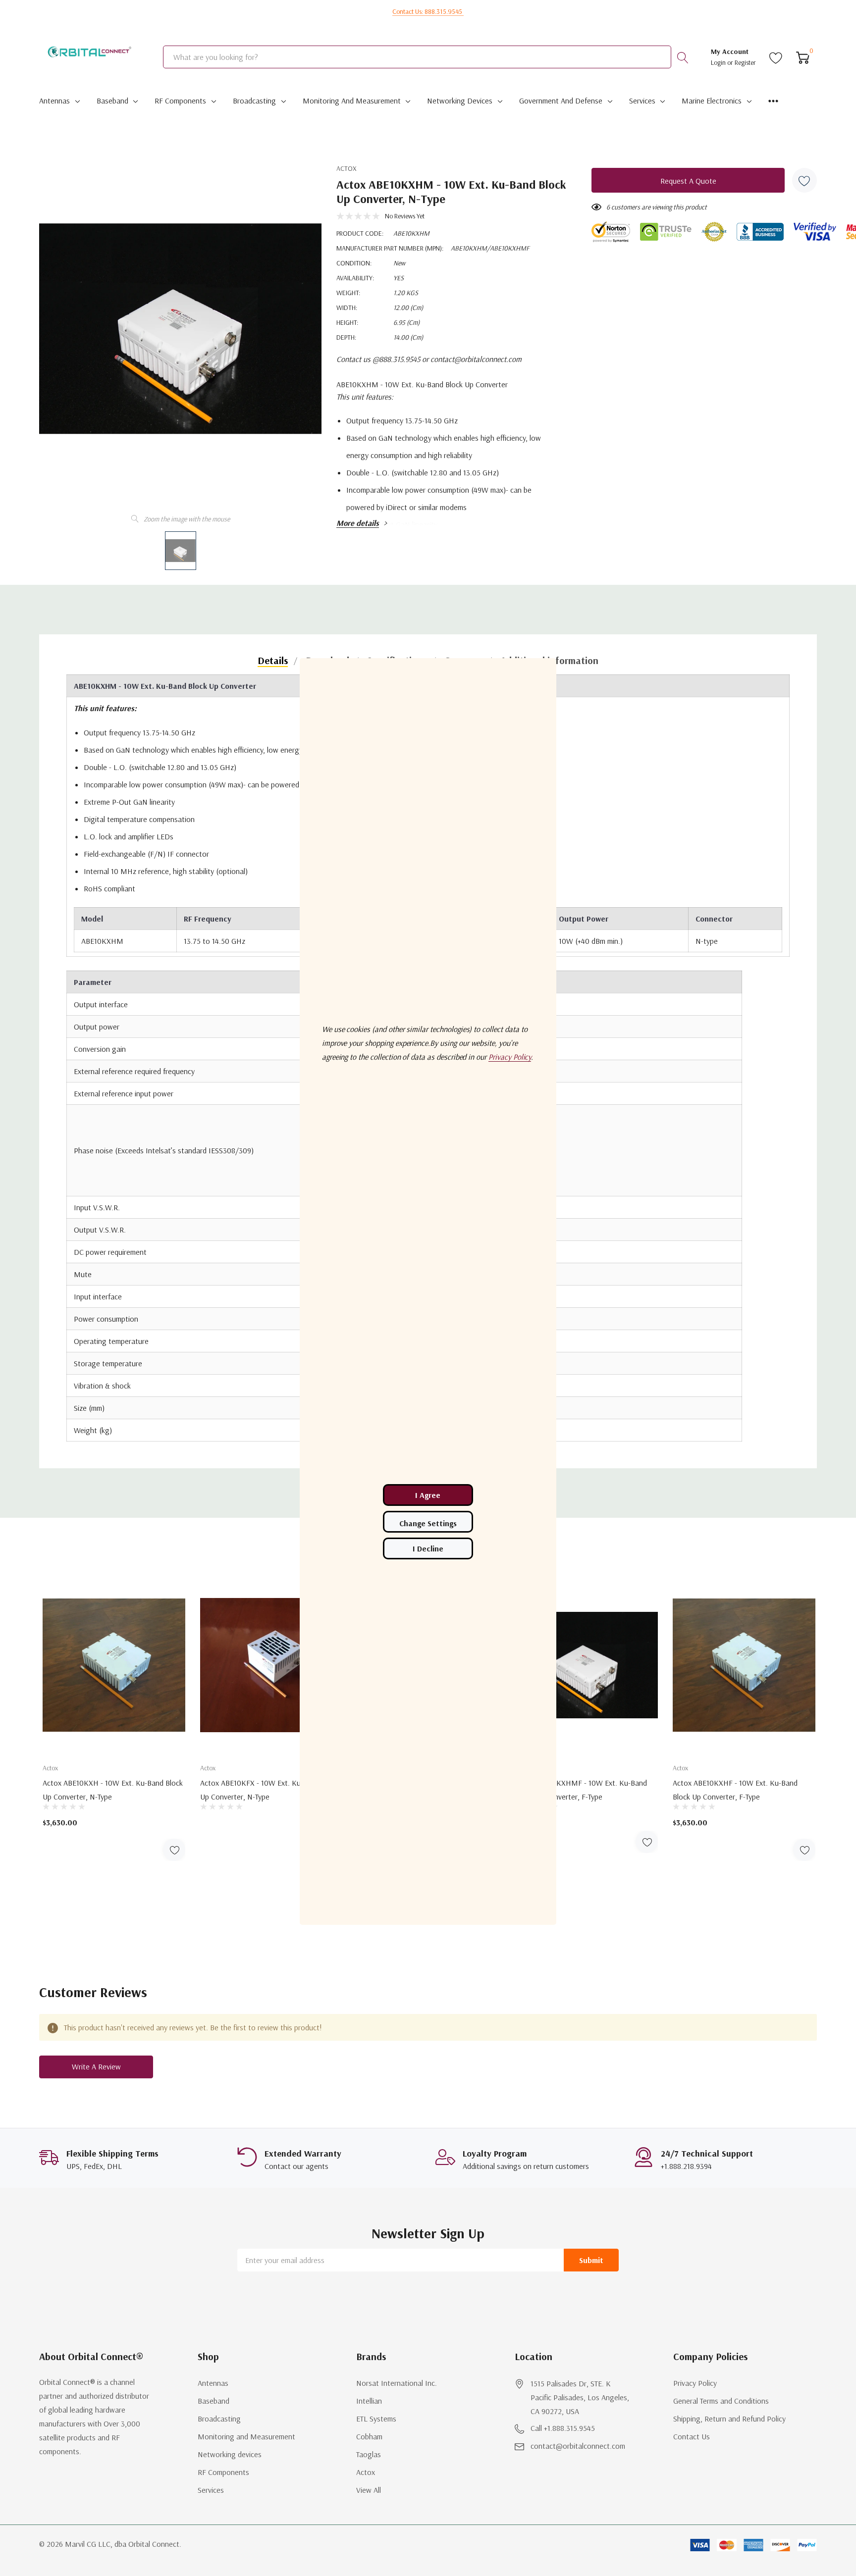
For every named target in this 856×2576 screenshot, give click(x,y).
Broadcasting (254, 101)
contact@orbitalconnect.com (578, 2446)
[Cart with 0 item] (803, 57)
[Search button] (683, 57)
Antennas (54, 101)
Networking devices (460, 101)
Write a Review (96, 2066)
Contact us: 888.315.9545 (428, 11)
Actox (347, 168)
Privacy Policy (695, 2383)
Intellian (369, 2401)
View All (369, 2490)
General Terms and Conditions (721, 2401)
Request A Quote (688, 181)
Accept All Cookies (428, 1495)
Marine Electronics (712, 101)
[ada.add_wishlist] (174, 1850)
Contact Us (692, 2436)
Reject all (428, 1548)
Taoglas (369, 2454)
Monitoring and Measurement (352, 101)
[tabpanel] (114, 1719)
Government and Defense (561, 101)
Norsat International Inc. (397, 2383)
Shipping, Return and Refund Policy (729, 2419)
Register (745, 62)
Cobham (369, 2436)
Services (642, 101)
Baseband (112, 101)
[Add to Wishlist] (804, 180)
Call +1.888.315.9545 (563, 2428)
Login (719, 62)
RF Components (180, 101)
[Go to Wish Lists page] (776, 57)
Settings (428, 1522)
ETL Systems (376, 2419)
